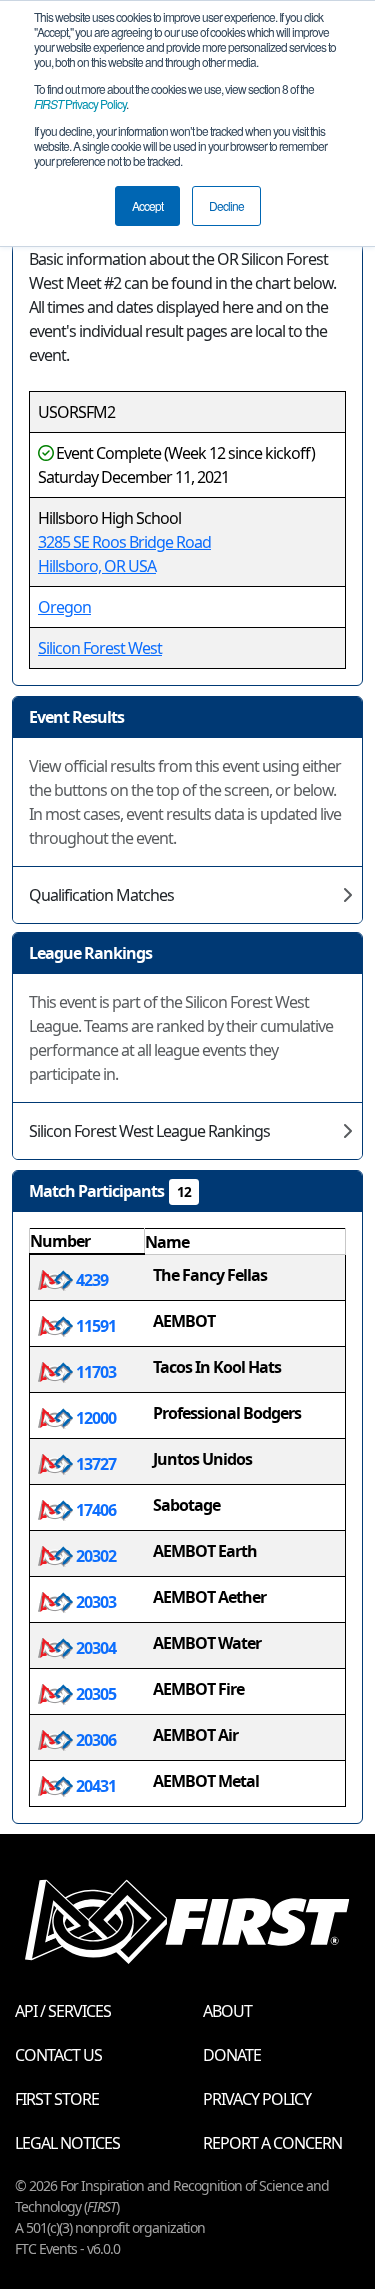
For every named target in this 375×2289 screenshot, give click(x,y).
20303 (94, 1602)
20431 (94, 1786)
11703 (94, 1372)
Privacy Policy (80, 103)
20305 (94, 1694)
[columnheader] (87, 1242)
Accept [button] (147, 205)
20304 (94, 1648)
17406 (94, 1510)
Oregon (64, 607)
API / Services (63, 2011)
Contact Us (58, 2055)
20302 (94, 1556)
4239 (90, 1280)
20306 (94, 1740)
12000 (94, 1418)
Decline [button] (226, 205)
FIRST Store (57, 2099)
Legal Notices (67, 2143)
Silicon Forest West (100, 648)
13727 (94, 1464)
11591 (94, 1326)
